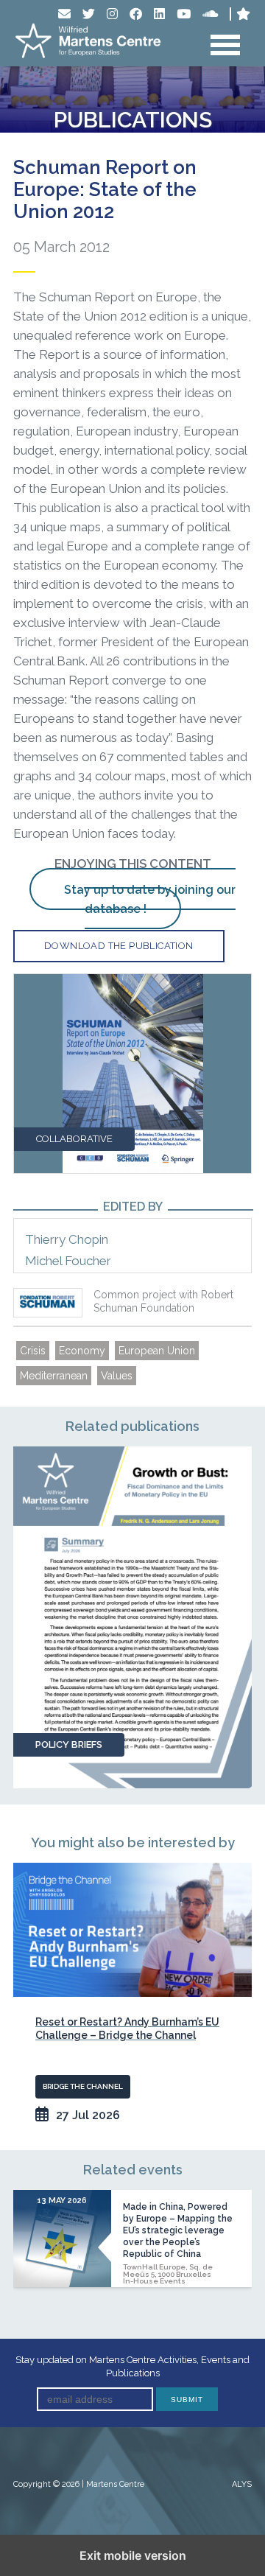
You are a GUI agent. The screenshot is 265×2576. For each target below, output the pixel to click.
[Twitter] (89, 14)
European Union (157, 1351)
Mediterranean (54, 1376)
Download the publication (119, 946)
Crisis (33, 1351)
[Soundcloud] (210, 14)
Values (117, 1376)
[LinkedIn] (159, 14)
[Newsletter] (64, 14)
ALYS (242, 2484)
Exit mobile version (133, 2555)
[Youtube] (184, 14)
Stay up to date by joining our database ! (150, 899)
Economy (82, 1351)
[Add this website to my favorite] (243, 14)
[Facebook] (136, 14)
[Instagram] (112, 14)
